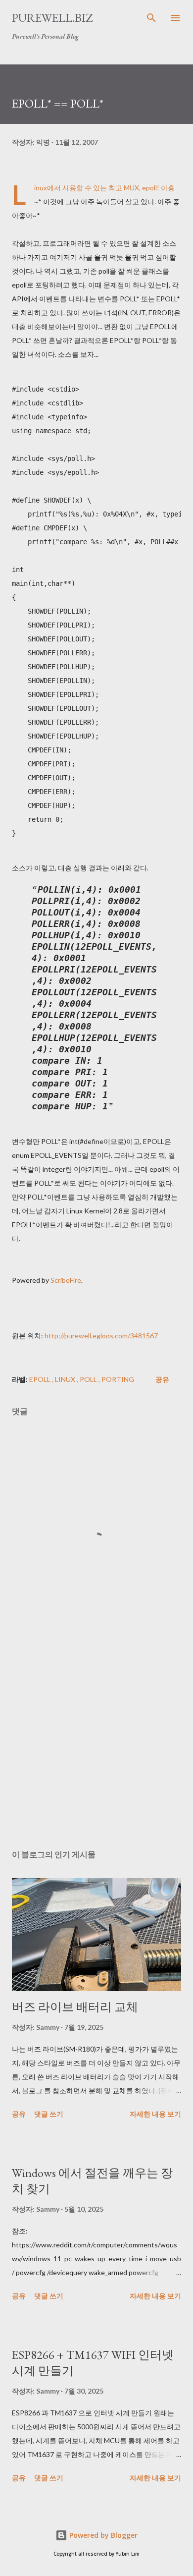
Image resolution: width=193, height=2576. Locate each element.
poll (89, 1379)
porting (118, 1379)
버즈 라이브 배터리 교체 (75, 2007)
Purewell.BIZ (52, 18)
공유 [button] (162, 1379)
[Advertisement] (96, 1748)
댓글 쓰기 (49, 2114)
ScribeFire (66, 1280)
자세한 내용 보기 (155, 2114)
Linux (66, 1379)
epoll (41, 1379)
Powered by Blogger (102, 2535)
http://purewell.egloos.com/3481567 (101, 1336)
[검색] (151, 18)
